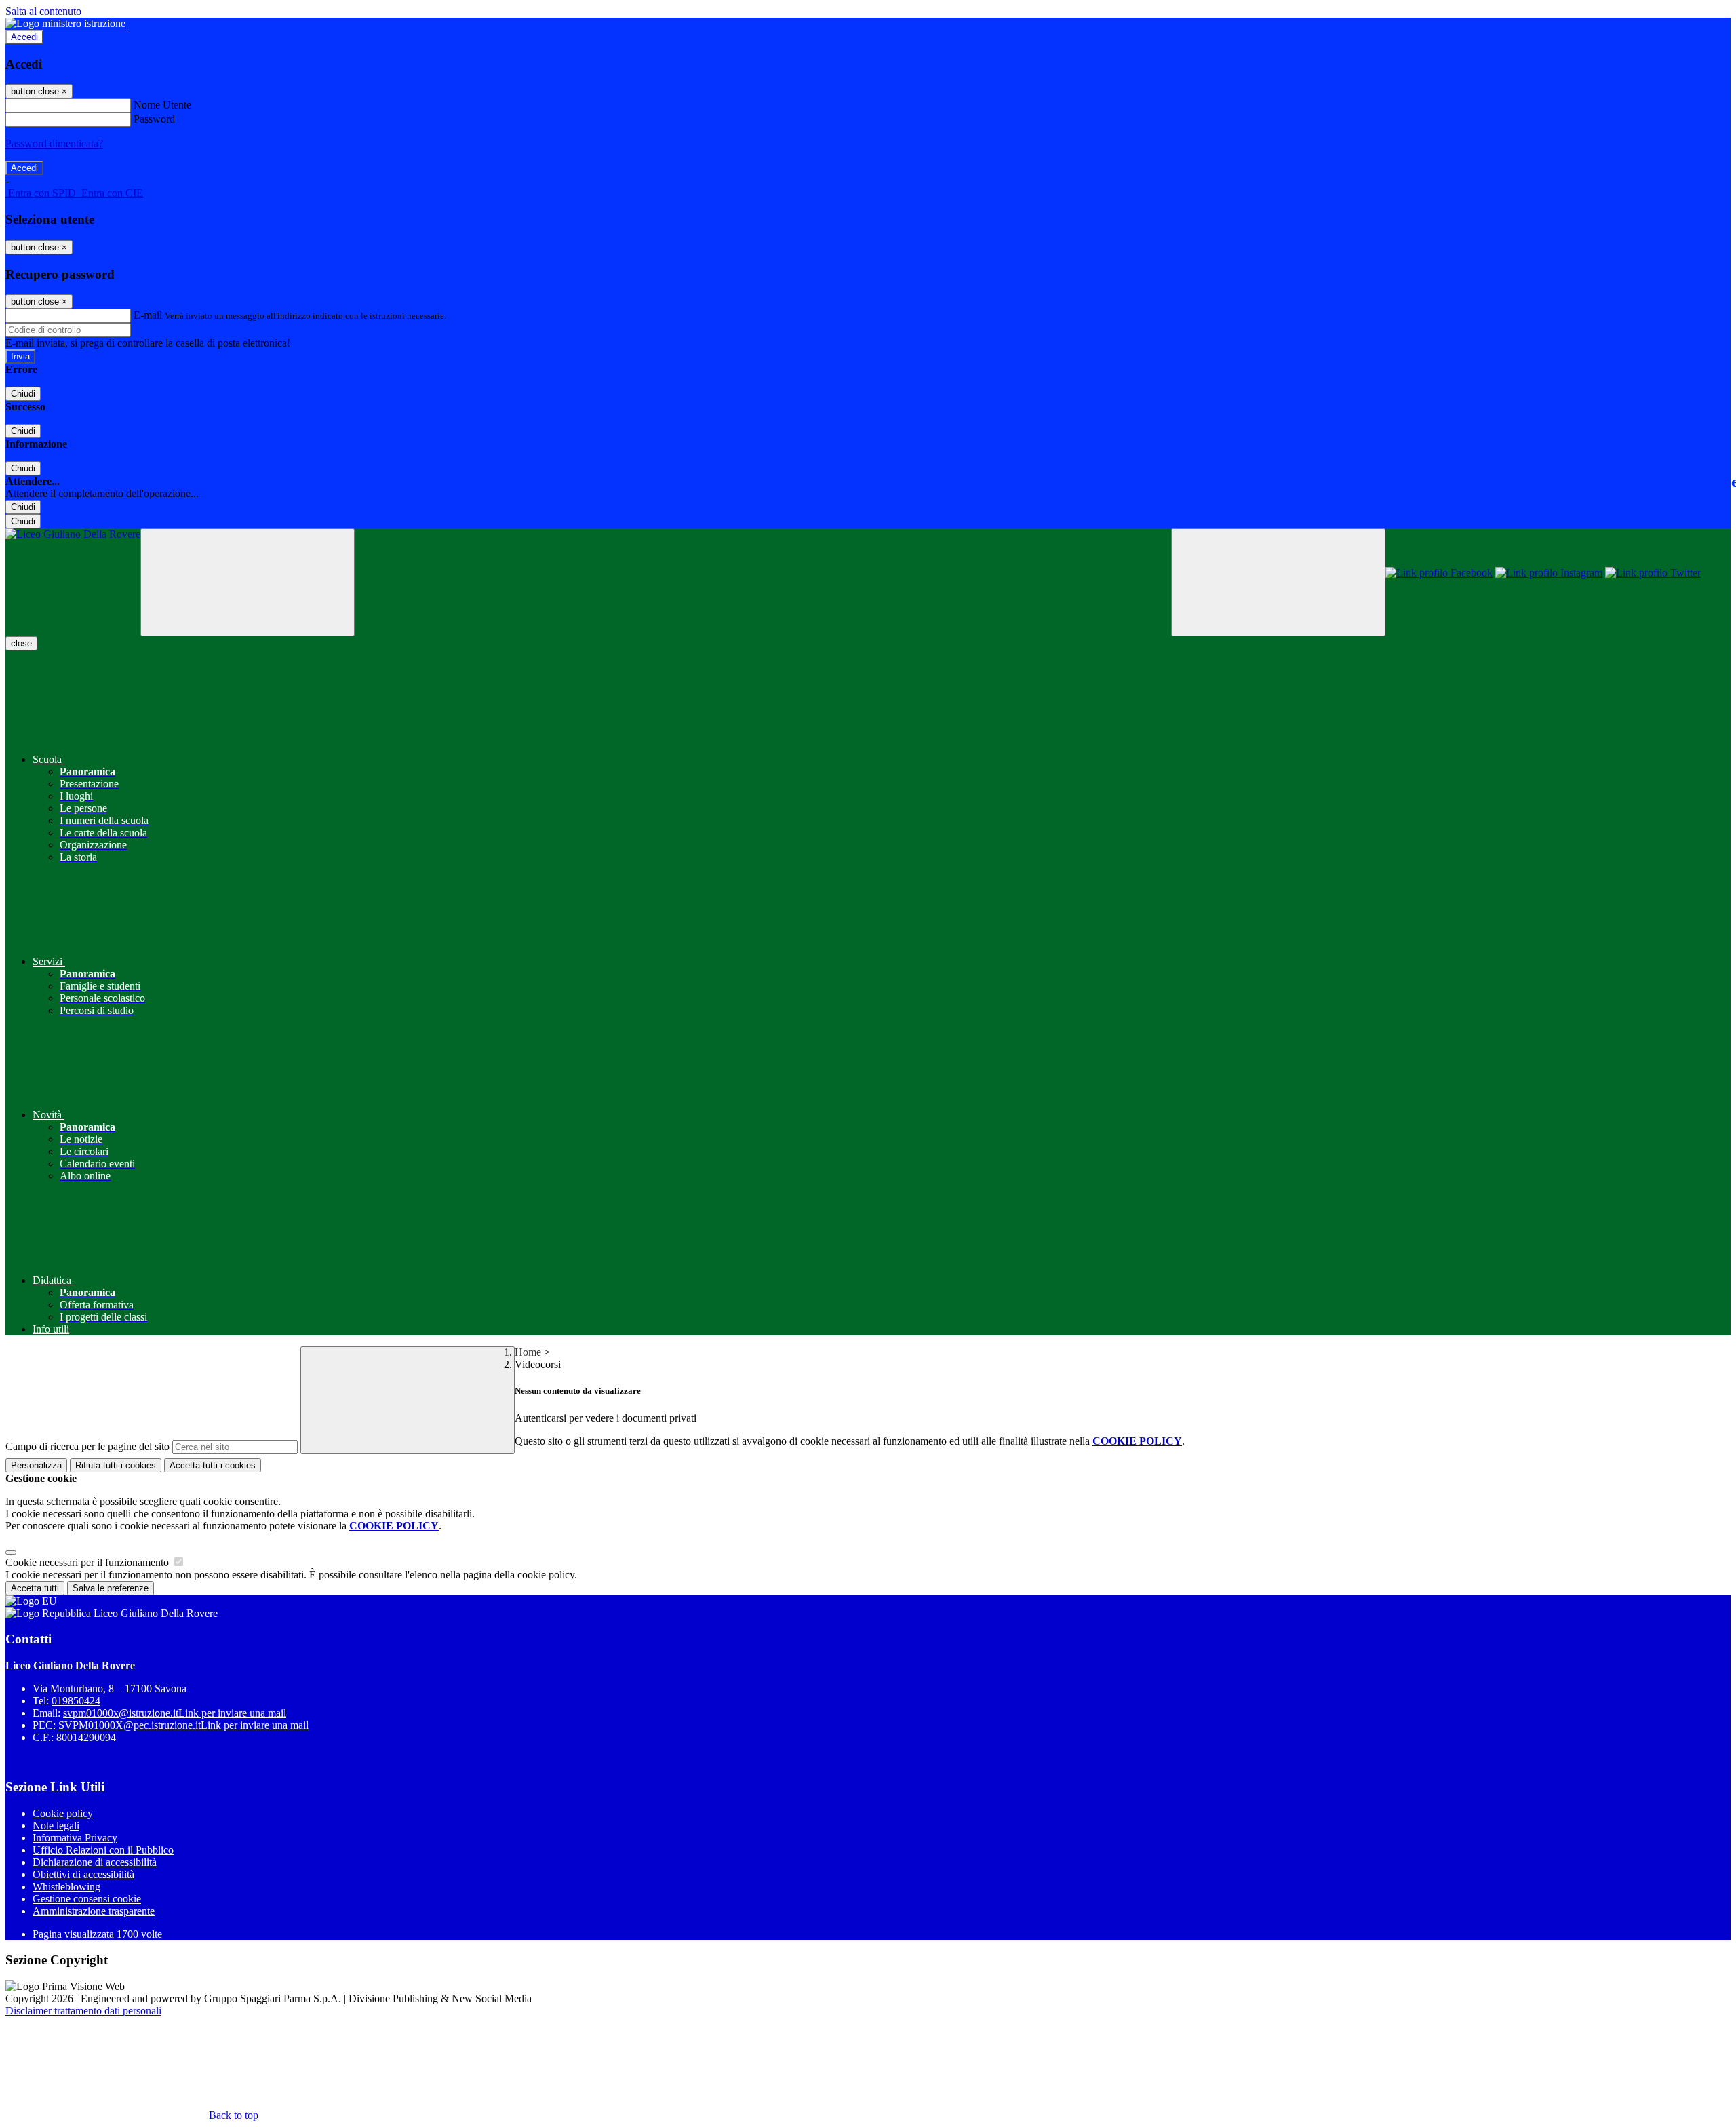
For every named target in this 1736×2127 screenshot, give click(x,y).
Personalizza (36, 1465)
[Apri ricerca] (1278, 582)
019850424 (76, 1701)
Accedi (24, 37)
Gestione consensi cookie (87, 1899)
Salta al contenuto (43, 11)
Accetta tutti (213, 1465)
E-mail (148, 315)
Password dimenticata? (54, 143)
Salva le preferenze (111, 1588)
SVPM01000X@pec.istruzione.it (183, 1725)
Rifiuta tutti (116, 1465)
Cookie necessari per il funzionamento (88, 1562)
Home (528, 1352)
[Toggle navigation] (248, 582)
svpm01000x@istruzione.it (175, 1713)
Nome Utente (162, 105)
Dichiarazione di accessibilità (95, 1862)
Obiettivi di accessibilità (83, 1874)
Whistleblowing (66, 1887)
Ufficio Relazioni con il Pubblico (103, 1850)
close (21, 643)
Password (154, 119)
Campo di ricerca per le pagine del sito (87, 1446)
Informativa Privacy (75, 1838)
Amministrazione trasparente (94, 1911)
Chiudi (23, 394)
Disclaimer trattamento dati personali (83, 2011)
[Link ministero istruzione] (65, 23)
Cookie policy (63, 1813)
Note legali (56, 1826)
